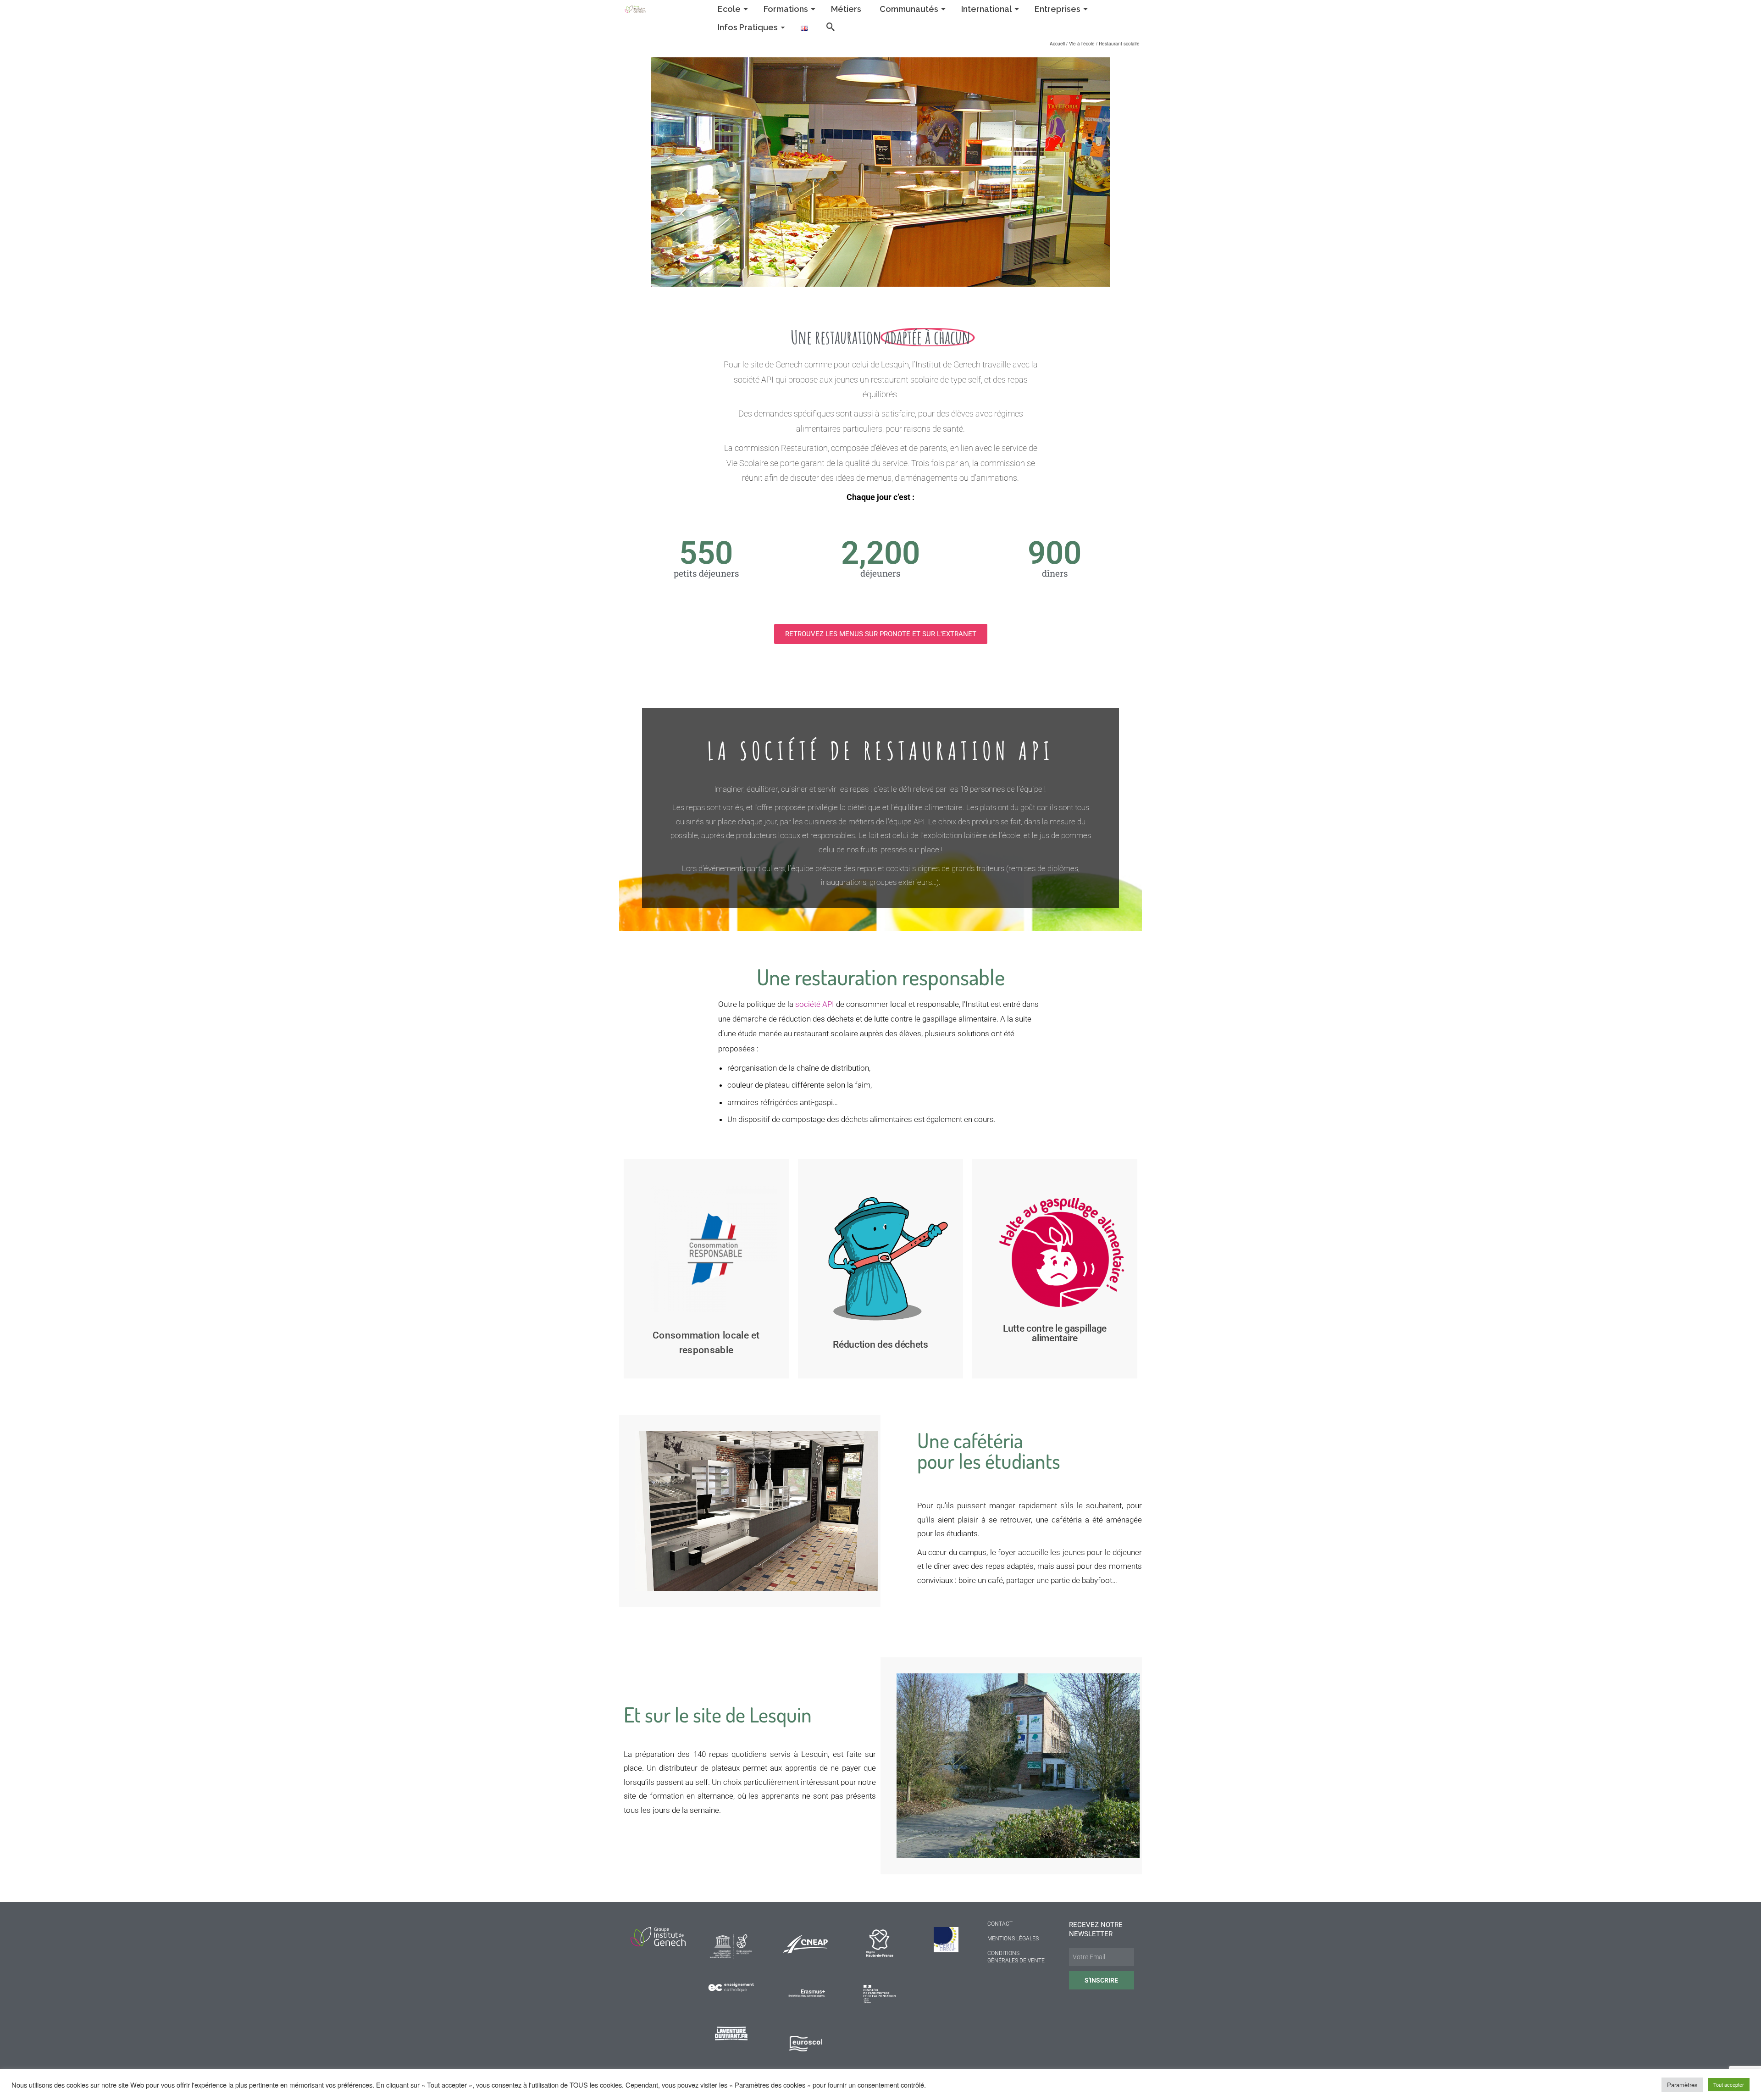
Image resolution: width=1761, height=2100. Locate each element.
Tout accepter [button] (1729, 2084)
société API (815, 1004)
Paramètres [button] (1682, 2085)
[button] (881, 634)
